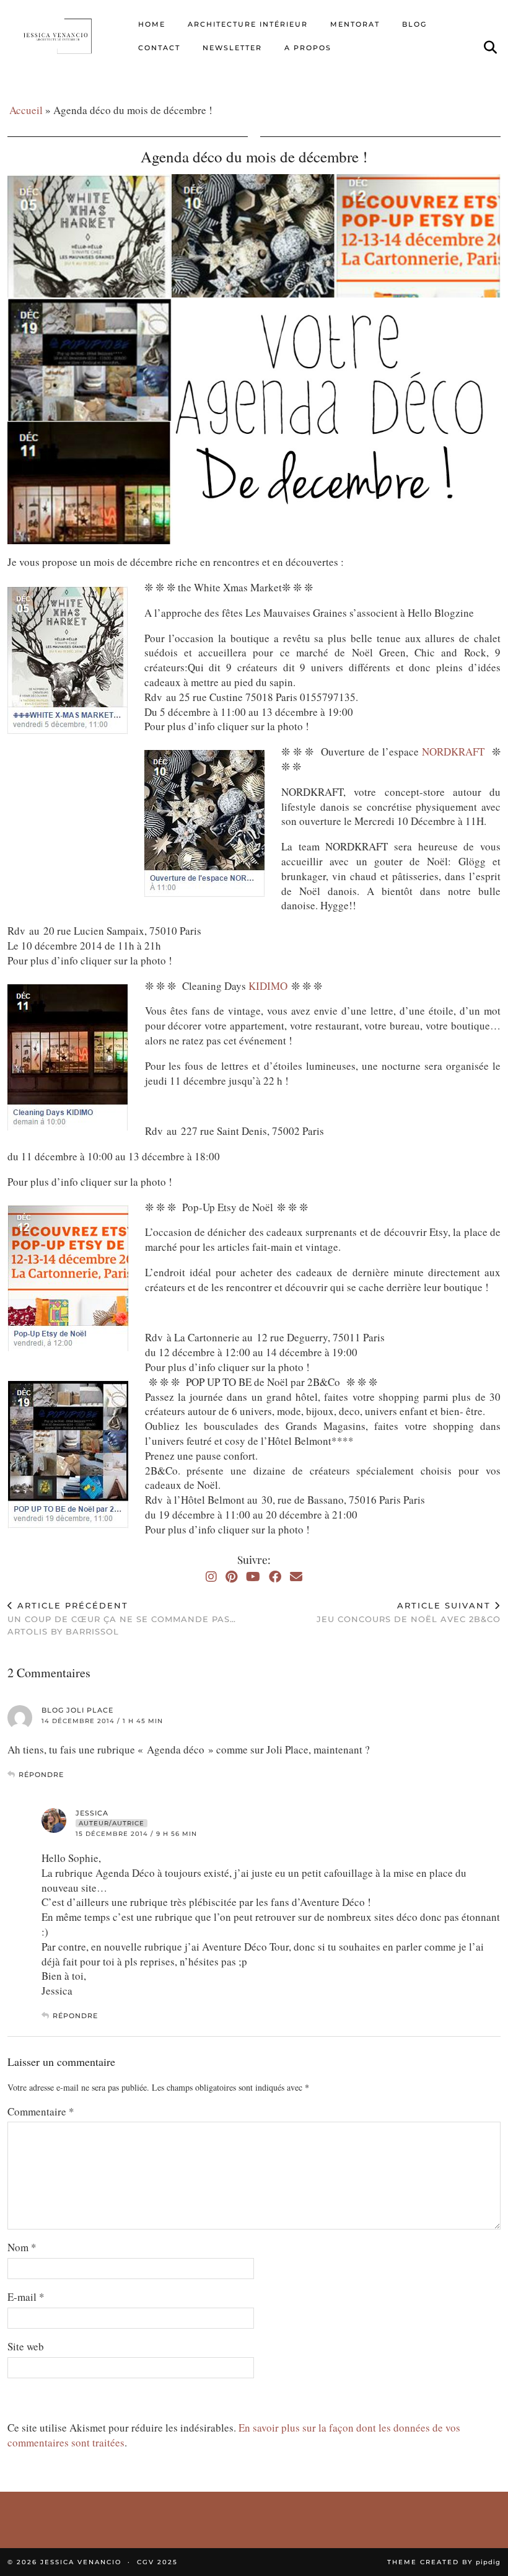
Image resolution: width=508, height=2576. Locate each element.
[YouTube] (253, 1577)
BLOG (414, 24)
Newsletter (232, 48)
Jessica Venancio (81, 2562)
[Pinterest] (231, 1577)
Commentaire (41, 2111)
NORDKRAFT (457, 752)
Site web (26, 2346)
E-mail (26, 2297)
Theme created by (444, 2562)
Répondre (41, 1775)
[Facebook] (275, 1577)
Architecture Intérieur (248, 24)
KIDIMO (270, 986)
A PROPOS (308, 48)
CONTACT (159, 48)
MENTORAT (355, 24)
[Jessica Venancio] (67, 36)
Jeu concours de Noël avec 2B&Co (409, 1612)
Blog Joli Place (77, 1710)
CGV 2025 (157, 2562)
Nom (22, 2247)
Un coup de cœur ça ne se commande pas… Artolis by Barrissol (122, 1618)
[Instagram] (211, 1577)
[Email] (296, 1577)
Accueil (26, 110)
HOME (152, 24)
